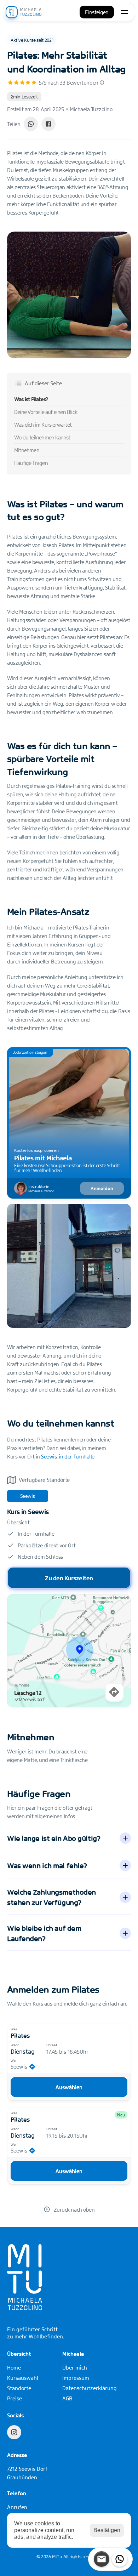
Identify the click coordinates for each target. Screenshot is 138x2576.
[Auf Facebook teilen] (48, 124)
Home (14, 2367)
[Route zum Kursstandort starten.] (114, 1692)
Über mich (75, 2367)
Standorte (19, 2388)
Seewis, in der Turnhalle (68, 1456)
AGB (67, 2398)
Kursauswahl (23, 2378)
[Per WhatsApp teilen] (31, 124)
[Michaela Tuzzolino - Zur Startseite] (24, 12)
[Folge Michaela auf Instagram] (14, 2432)
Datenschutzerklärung (90, 2388)
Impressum (76, 2378)
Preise (15, 2398)
